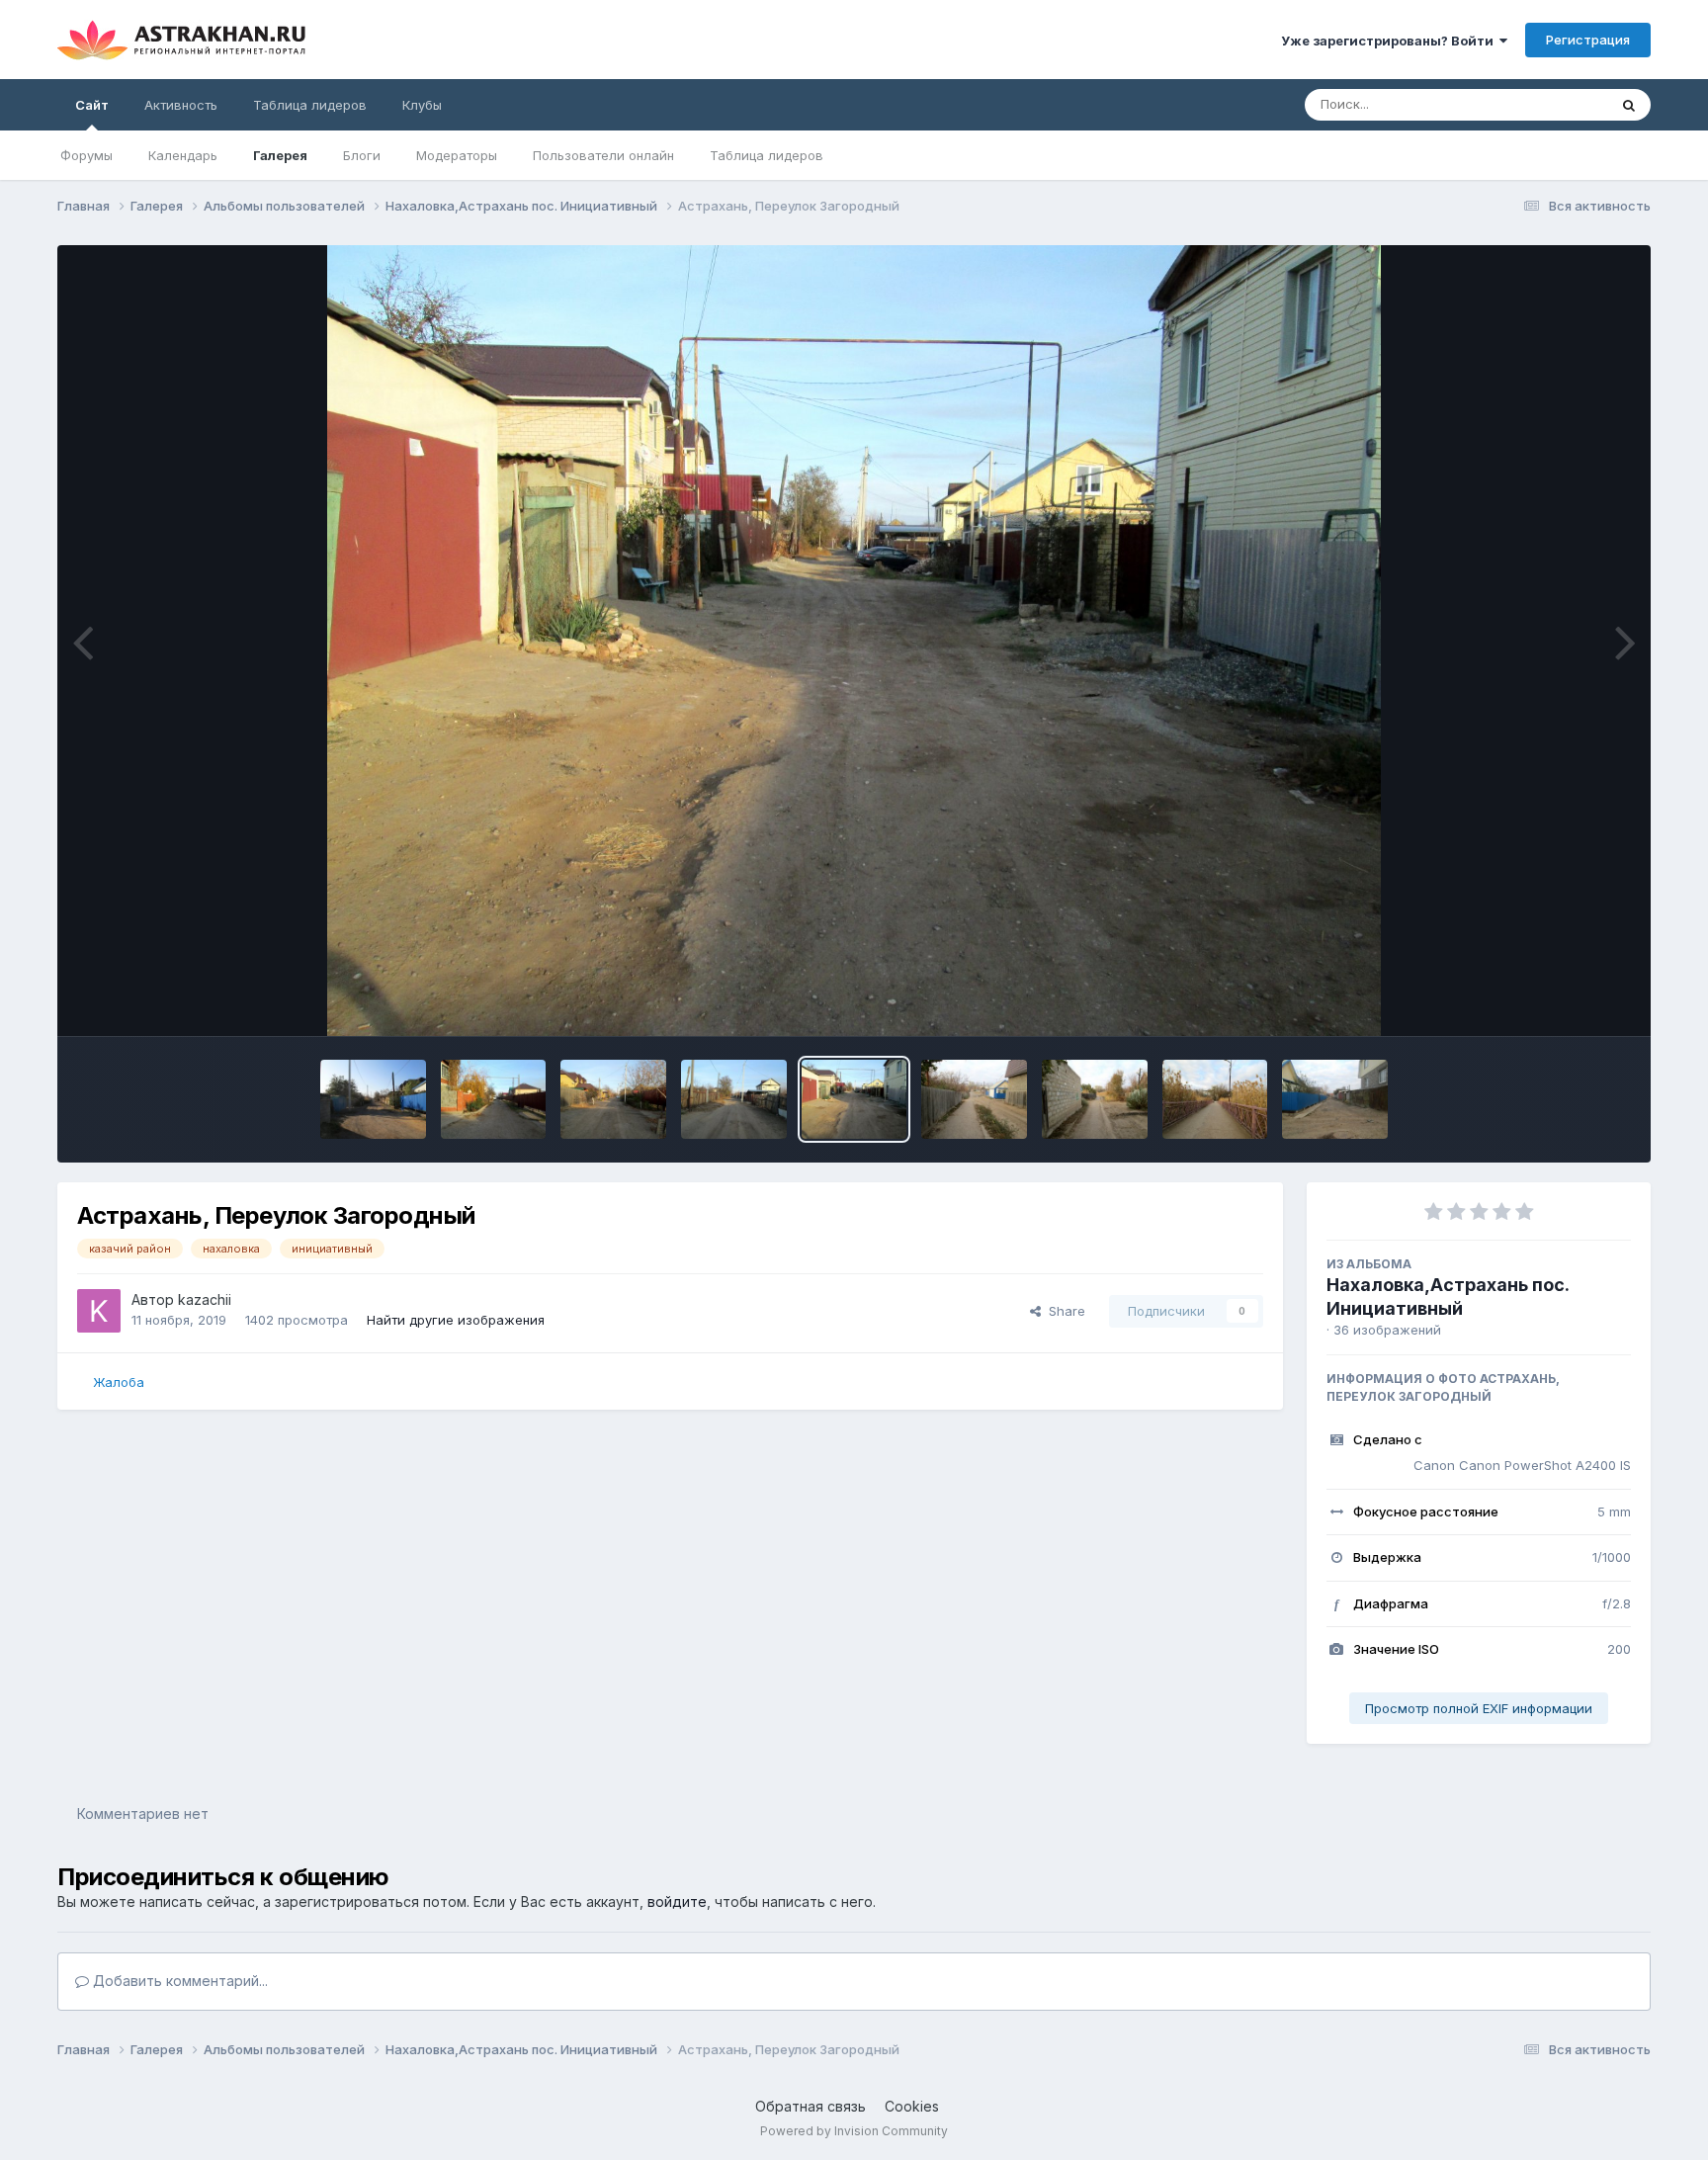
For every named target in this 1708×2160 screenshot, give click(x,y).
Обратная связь (811, 2106)
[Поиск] (1629, 105)
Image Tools (1569, 1000)
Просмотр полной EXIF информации (1479, 1708)
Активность (181, 105)
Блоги (362, 155)
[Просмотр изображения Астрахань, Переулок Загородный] (373, 1099)
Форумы (86, 155)
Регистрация (1588, 40)
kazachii (205, 1299)
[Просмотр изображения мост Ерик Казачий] (1215, 1099)
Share (1063, 1311)
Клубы (422, 105)
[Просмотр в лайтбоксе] (854, 641)
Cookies (912, 2106)
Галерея (280, 155)
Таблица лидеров (767, 155)
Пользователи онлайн (603, 155)
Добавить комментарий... (178, 1981)
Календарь (183, 155)
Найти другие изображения (456, 1320)
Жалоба (119, 1382)
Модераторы (457, 155)
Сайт (92, 105)
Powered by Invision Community (854, 2131)
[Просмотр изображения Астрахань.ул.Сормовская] (1335, 1099)
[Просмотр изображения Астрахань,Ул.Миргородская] (974, 1099)
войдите (677, 1901)
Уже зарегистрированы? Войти (1390, 41)
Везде (1562, 104)
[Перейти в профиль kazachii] (99, 1311)
